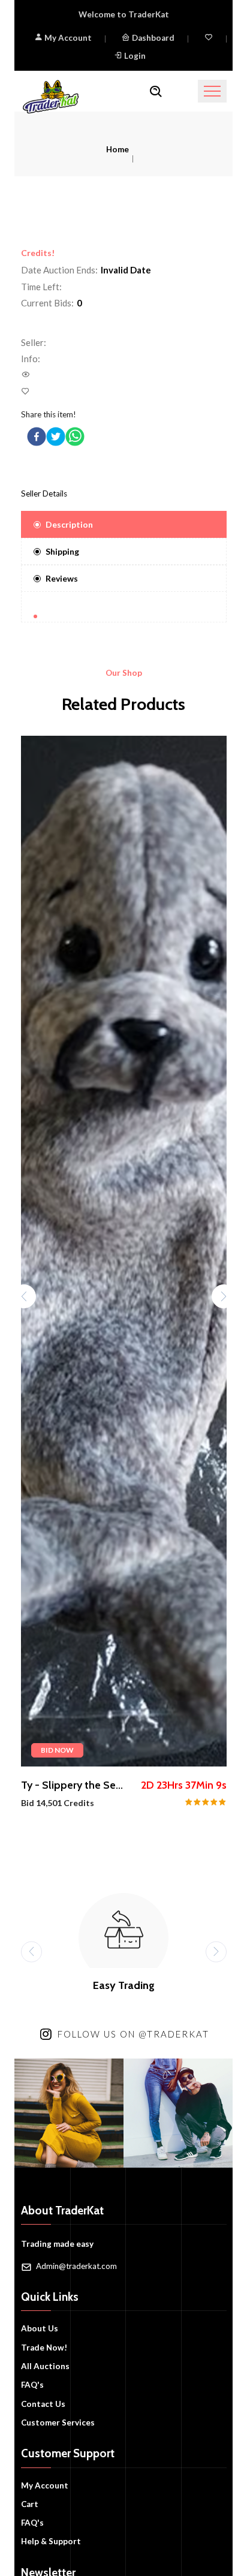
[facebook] (37, 437)
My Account (67, 38)
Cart (30, 2504)
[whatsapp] (75, 437)
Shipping (62, 551)
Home (118, 149)
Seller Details (44, 493)
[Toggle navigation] (212, 91)
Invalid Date (126, 270)
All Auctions (45, 2366)
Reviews (62, 578)
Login (135, 56)
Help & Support (51, 2541)
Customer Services (58, 2422)
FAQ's (32, 2385)
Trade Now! (44, 2348)
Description (69, 524)
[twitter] (56, 437)
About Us (40, 2328)
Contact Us (43, 2404)
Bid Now (57, 1750)
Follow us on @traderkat (133, 2034)
